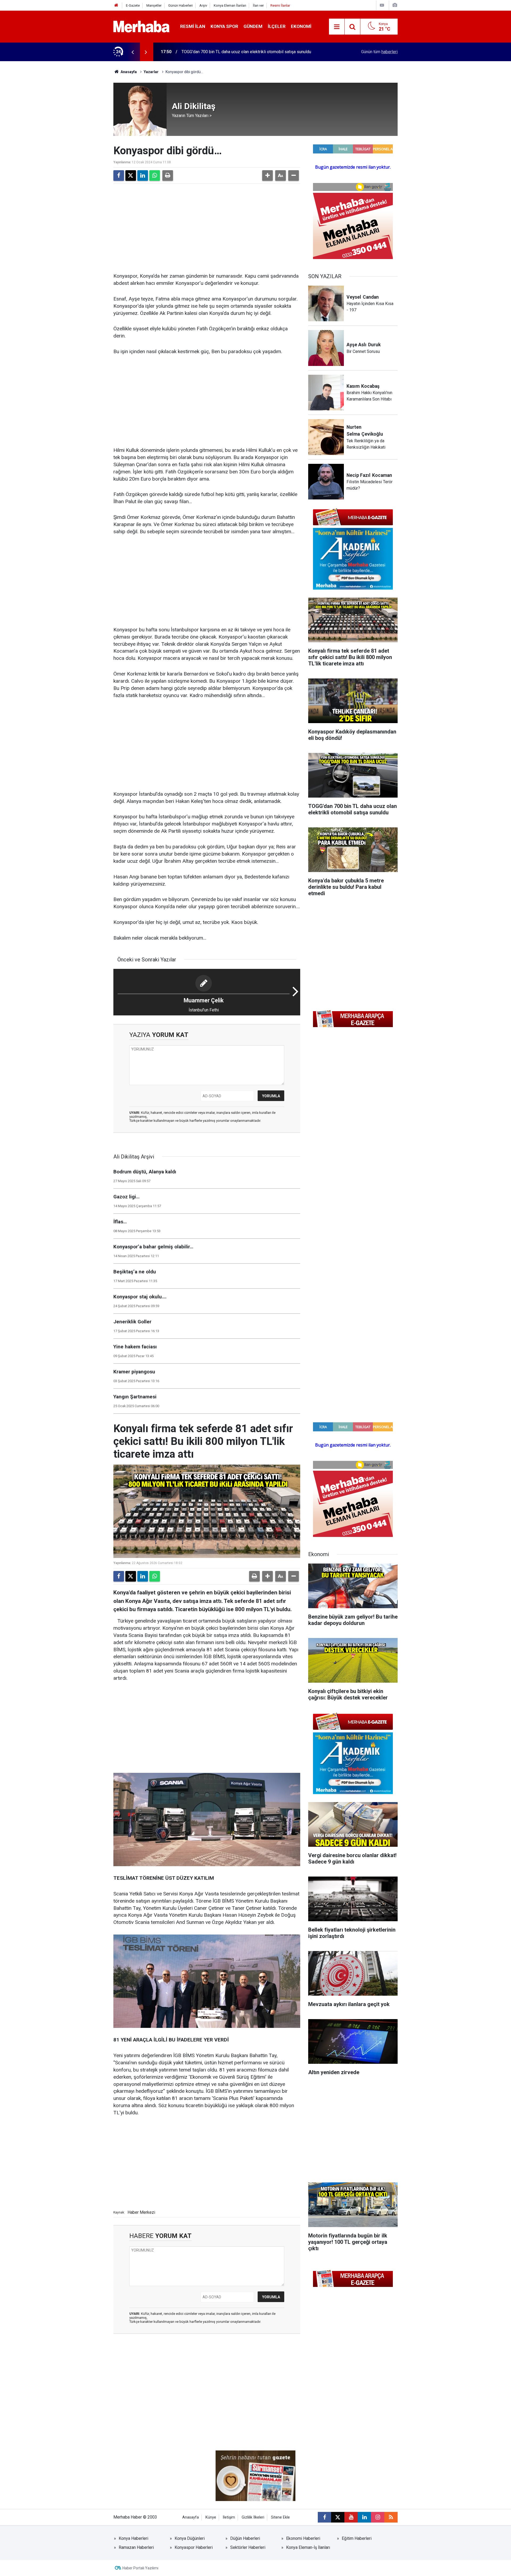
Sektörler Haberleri (248, 2547)
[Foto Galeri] (395, 5)
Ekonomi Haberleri (303, 2538)
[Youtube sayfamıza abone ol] (351, 2517)
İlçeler (277, 26)
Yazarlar (151, 72)
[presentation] (133, 52)
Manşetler (154, 5)
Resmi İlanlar (280, 5)
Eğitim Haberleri (357, 2538)
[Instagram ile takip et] (378, 2517)
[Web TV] (382, 5)
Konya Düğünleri (190, 2538)
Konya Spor (224, 26)
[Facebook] (119, 176)
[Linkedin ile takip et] (364, 2517)
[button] (267, 176)
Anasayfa (128, 72)
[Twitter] (131, 176)
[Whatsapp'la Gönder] (155, 176)
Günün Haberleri (180, 5)
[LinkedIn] (143, 176)
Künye (211, 2517)
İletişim (229, 2517)
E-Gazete (133, 5)
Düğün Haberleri (245, 2538)
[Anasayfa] (116, 5)
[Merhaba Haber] (141, 26)
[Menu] (337, 27)
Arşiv (203, 5)
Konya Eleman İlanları (230, 5)
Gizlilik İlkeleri (253, 2517)
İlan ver (258, 5)
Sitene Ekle (280, 2517)
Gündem (253, 26)
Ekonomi (301, 26)
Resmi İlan (193, 26)
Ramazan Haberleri (136, 2547)
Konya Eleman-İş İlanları (308, 2547)
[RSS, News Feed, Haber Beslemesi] (391, 2517)
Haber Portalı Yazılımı (140, 2568)
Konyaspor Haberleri (194, 2547)
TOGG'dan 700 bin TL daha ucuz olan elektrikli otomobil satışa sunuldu (246, 52)
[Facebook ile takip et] (324, 2517)
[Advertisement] (207, 227)
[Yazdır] (168, 176)
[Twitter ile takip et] (338, 2517)
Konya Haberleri (133, 2538)
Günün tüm (379, 52)
